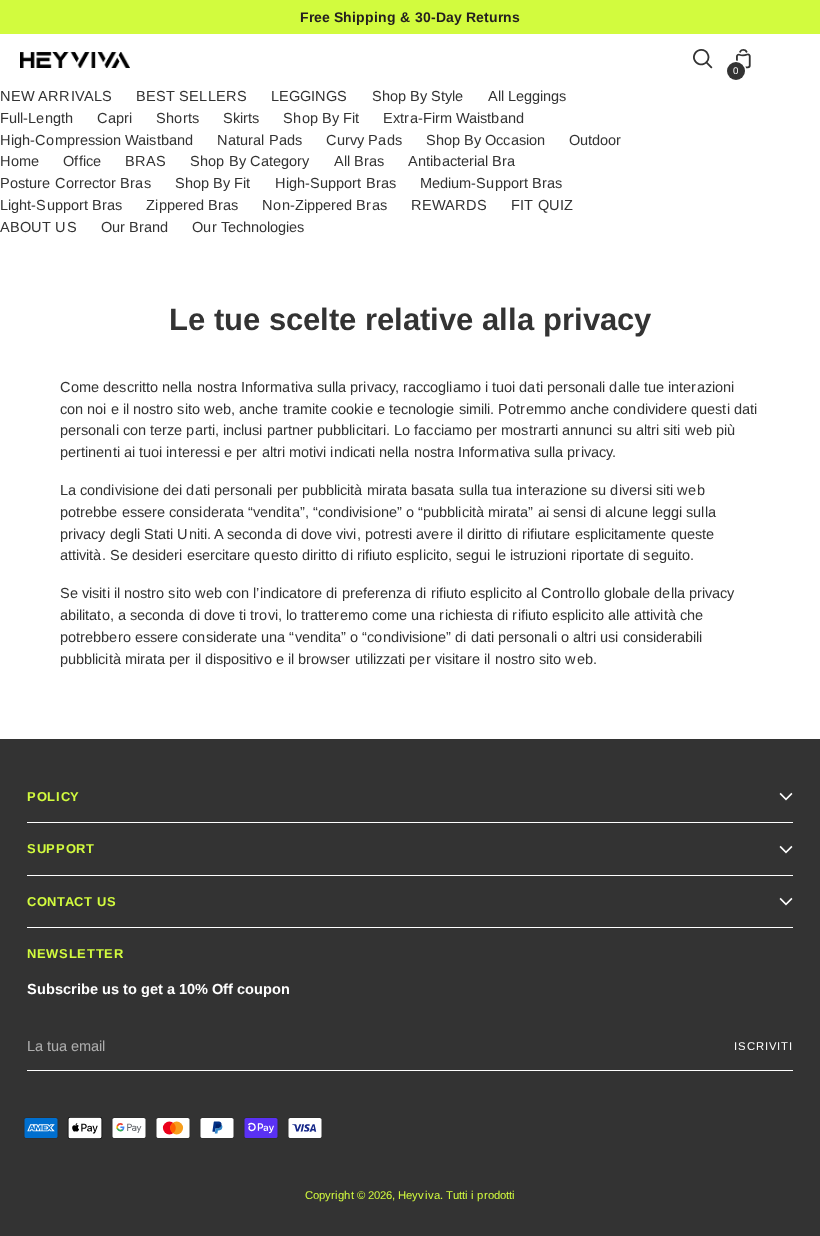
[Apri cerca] (703, 60)
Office (81, 161)
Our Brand (135, 227)
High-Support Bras (335, 183)
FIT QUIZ (542, 205)
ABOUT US (38, 227)
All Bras (359, 161)
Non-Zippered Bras (324, 205)
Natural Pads (259, 140)
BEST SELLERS (191, 96)
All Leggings (527, 96)
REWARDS (449, 205)
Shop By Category (249, 161)
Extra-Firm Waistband (453, 118)
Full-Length (36, 118)
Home (19, 161)
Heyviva (419, 1195)
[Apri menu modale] (789, 60)
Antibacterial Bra (461, 161)
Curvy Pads (364, 140)
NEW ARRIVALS (56, 96)
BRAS (145, 161)
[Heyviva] (75, 60)
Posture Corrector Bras (75, 183)
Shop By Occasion (485, 140)
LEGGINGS (309, 96)
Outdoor (595, 140)
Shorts (177, 118)
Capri (114, 118)
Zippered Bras (192, 205)
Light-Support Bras (61, 205)
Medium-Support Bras (491, 183)
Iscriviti (763, 1046)
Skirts (241, 118)
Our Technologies (248, 227)
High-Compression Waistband (96, 140)
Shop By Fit (321, 118)
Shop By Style (418, 96)
